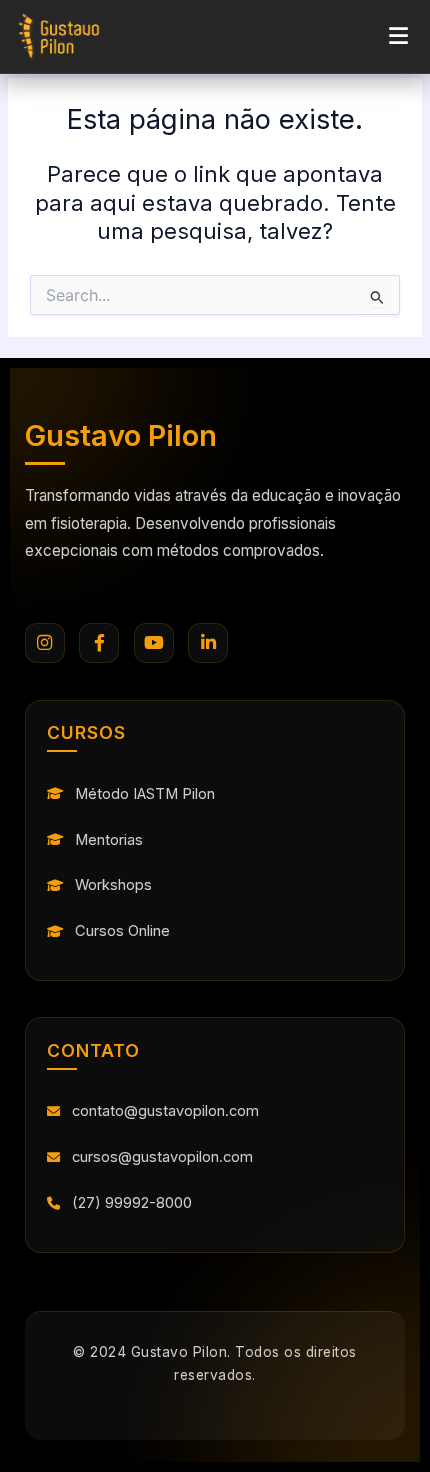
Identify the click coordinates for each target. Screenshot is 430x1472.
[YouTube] (154, 643)
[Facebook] (99, 643)
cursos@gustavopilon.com (162, 1157)
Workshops (113, 885)
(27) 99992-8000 (132, 1203)
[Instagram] (45, 643)
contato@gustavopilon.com (165, 1111)
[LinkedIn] (208, 643)
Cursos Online (122, 931)
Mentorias (109, 840)
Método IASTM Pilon (145, 794)
